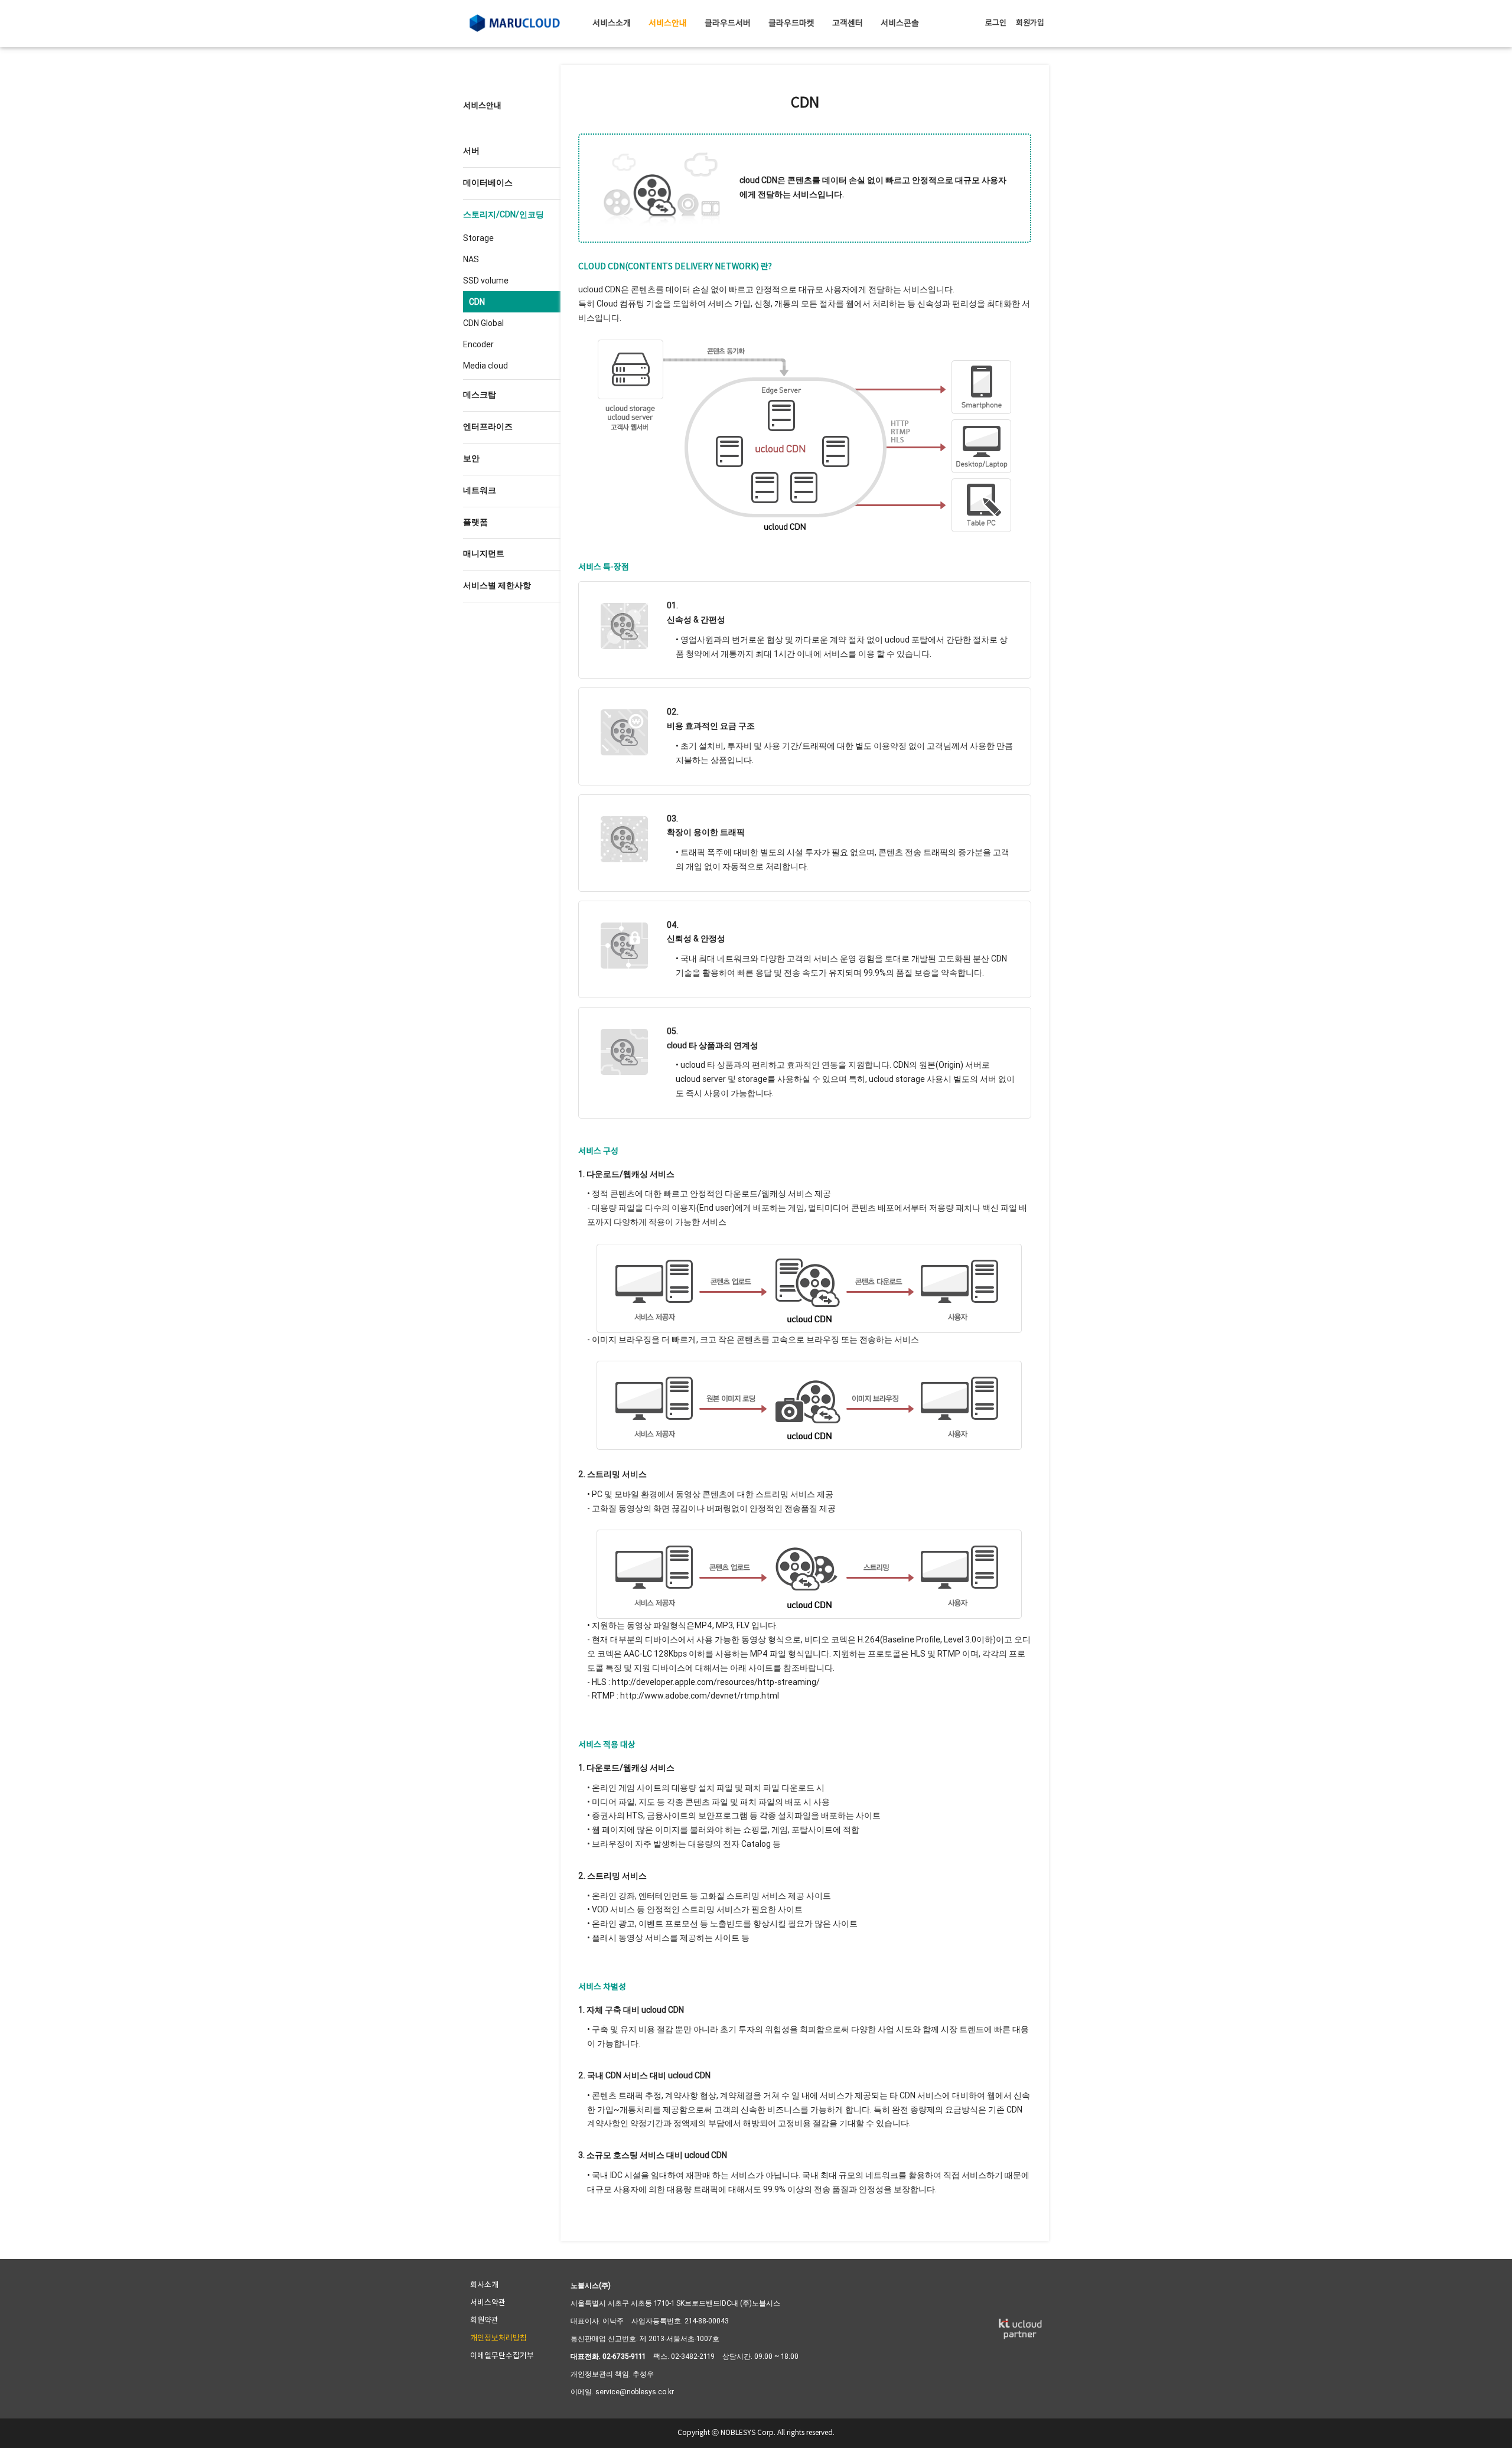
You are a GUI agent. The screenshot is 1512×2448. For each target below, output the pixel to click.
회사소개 (484, 2285)
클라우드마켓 (791, 24)
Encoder (478, 344)
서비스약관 (488, 2303)
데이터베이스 (488, 182)
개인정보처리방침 (498, 2338)
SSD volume (486, 281)
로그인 (996, 23)
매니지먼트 (484, 553)
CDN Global (483, 323)
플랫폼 (475, 522)
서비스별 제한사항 (497, 585)
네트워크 (480, 490)
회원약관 (484, 2321)
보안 (471, 458)
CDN (477, 302)
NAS (471, 259)
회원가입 (1030, 23)
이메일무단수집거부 (502, 2356)
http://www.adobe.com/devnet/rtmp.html (700, 1696)
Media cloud (485, 366)
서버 (471, 151)
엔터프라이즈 (488, 426)
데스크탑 (480, 395)
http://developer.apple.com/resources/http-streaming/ (716, 1682)
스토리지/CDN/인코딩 (504, 214)
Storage (478, 238)
